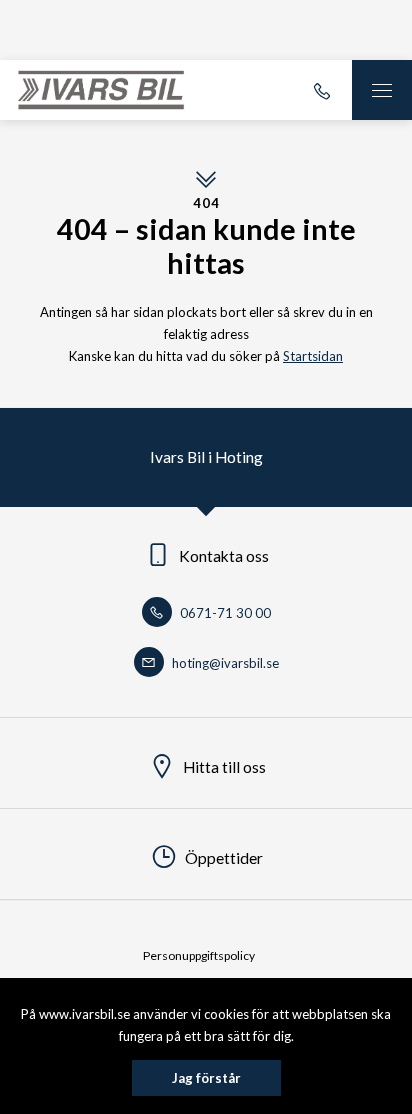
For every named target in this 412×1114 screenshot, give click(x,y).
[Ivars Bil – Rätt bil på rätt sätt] (101, 90)
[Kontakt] (322, 90)
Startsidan (313, 356)
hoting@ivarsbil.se (224, 663)
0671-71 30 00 (224, 613)
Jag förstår (206, 1078)
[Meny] (382, 90)
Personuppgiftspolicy (199, 955)
